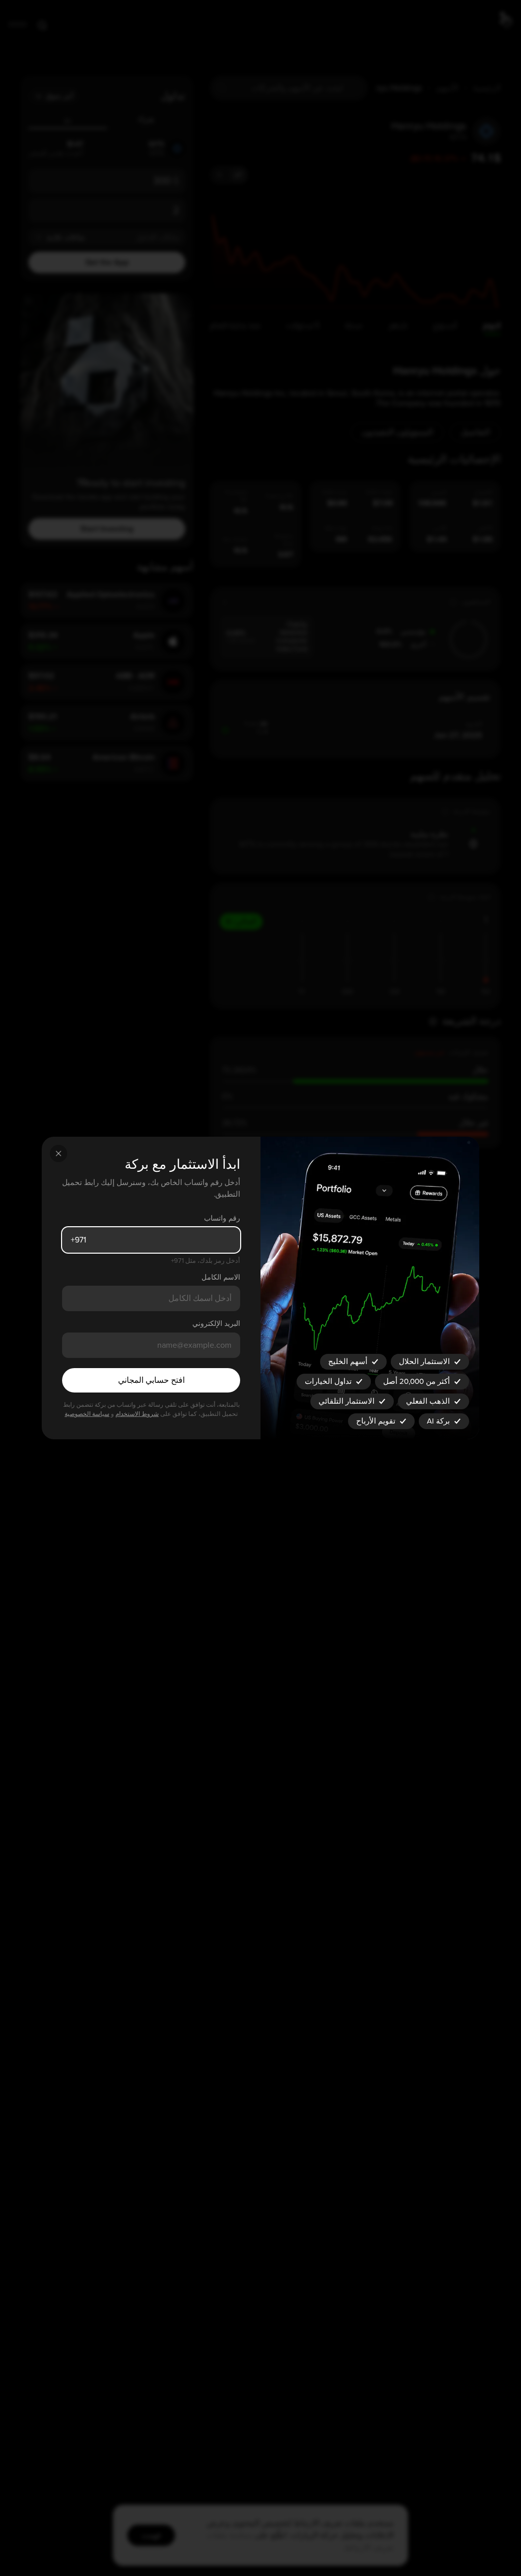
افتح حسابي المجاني (151, 1380)
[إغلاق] (59, 1153)
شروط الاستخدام (137, 1414)
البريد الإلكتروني (216, 1324)
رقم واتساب (222, 1218)
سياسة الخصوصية (87, 1414)
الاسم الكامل (221, 1277)
